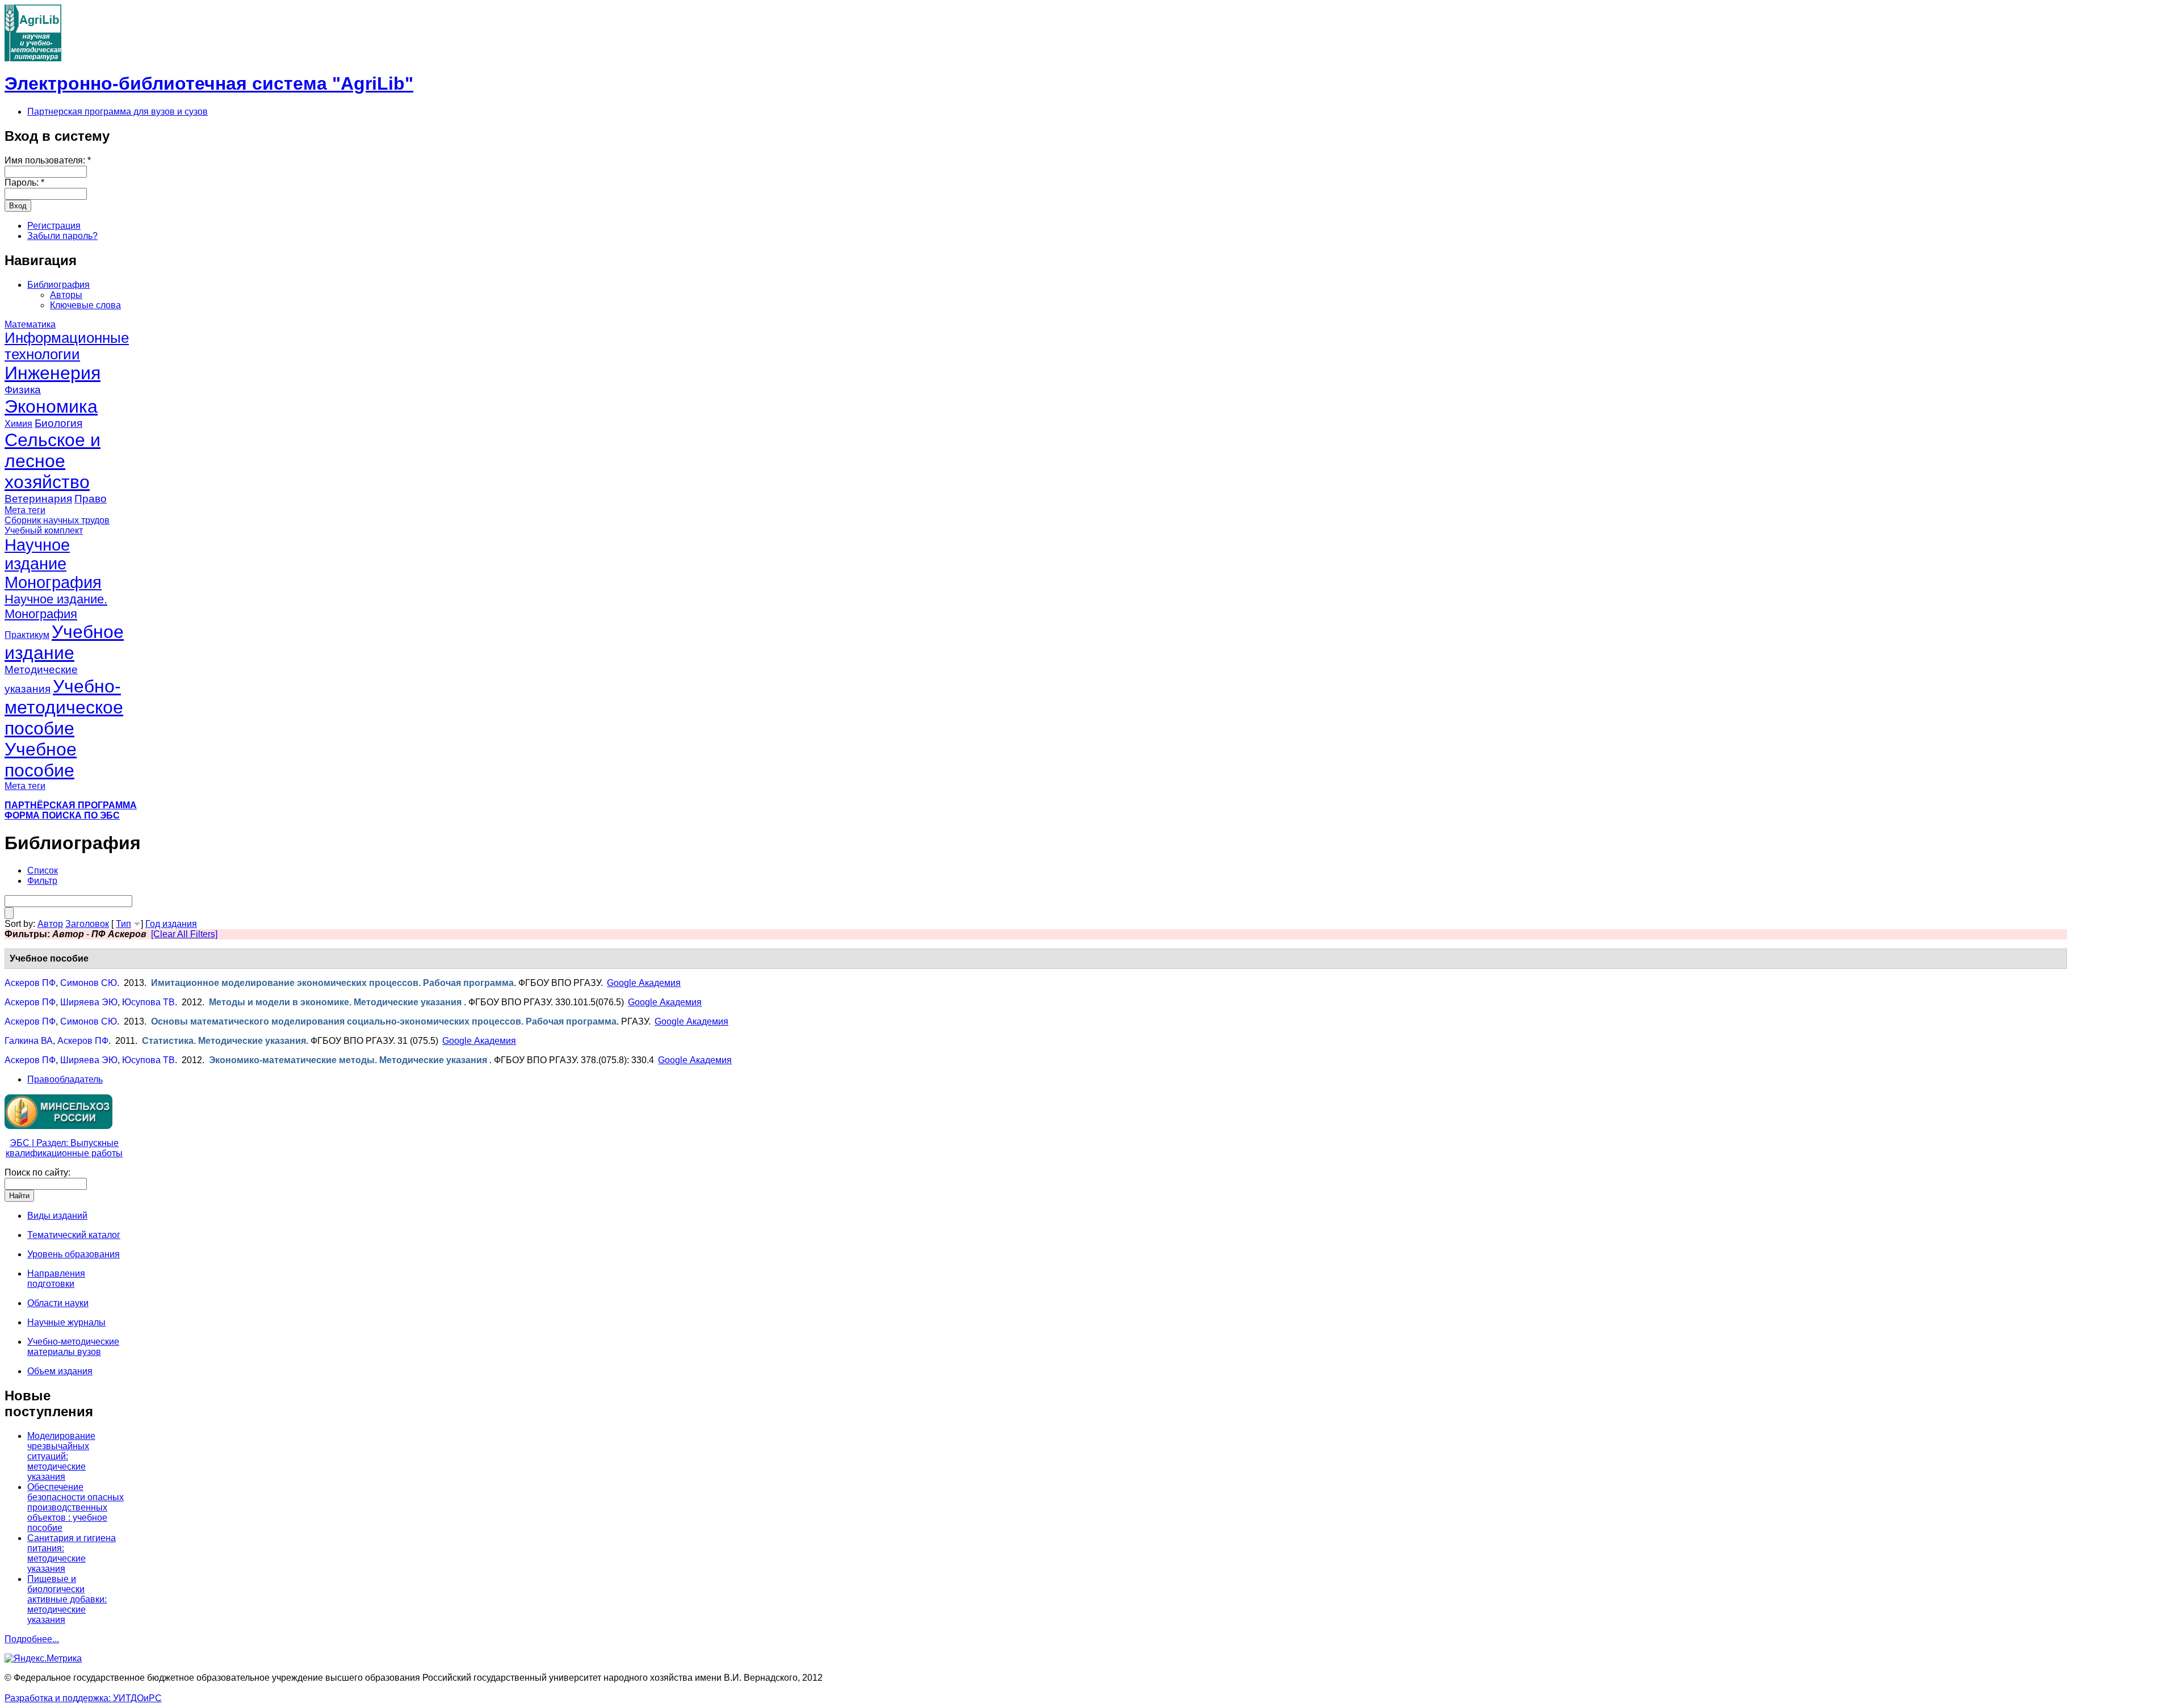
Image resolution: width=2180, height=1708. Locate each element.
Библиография (58, 285)
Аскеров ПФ (30, 983)
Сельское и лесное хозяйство (53, 461)
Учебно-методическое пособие (64, 707)
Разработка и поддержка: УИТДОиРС (83, 1698)
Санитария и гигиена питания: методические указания (72, 1553)
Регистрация (54, 226)
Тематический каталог (74, 1235)
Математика (30, 324)
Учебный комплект (44, 530)
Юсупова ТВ (148, 1002)
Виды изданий (57, 1216)
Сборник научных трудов (57, 520)
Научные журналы (66, 1322)
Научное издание (37, 554)
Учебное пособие (41, 760)
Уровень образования (74, 1254)
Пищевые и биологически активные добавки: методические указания (67, 1599)
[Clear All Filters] (184, 934)
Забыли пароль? (62, 236)
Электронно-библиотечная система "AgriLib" (209, 83)
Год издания (171, 924)
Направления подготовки (56, 1279)
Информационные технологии (67, 346)
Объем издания (60, 1371)
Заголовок (87, 924)
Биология (58, 423)
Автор (50, 924)
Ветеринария (38, 499)
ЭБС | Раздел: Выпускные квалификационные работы (64, 1148)
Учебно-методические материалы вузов (73, 1347)
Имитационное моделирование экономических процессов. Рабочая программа (332, 983)
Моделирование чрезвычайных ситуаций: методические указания (61, 1456)
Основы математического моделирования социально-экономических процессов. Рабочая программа (384, 1021)
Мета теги (25, 510)
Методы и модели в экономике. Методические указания (336, 1002)
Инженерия (53, 373)
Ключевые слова (85, 305)
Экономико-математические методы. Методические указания (349, 1060)
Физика (23, 390)
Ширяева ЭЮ (89, 1002)
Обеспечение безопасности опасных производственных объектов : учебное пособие (76, 1507)
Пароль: (24, 182)
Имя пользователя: (48, 160)
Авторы (66, 295)
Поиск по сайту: (37, 1172)
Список (43, 870)
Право (91, 499)
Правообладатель (65, 1079)
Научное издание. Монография (56, 607)
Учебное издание (64, 642)
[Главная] (33, 58)
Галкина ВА (29, 1041)
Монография (53, 582)
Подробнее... (32, 1639)
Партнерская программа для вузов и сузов (118, 112)
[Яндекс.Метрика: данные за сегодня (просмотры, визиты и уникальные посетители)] (43, 1659)
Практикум (27, 635)
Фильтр (42, 881)
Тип (123, 924)
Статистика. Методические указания (224, 1041)
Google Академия (644, 983)
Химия (18, 424)
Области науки (58, 1303)
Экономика (51, 406)
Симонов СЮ (89, 983)
